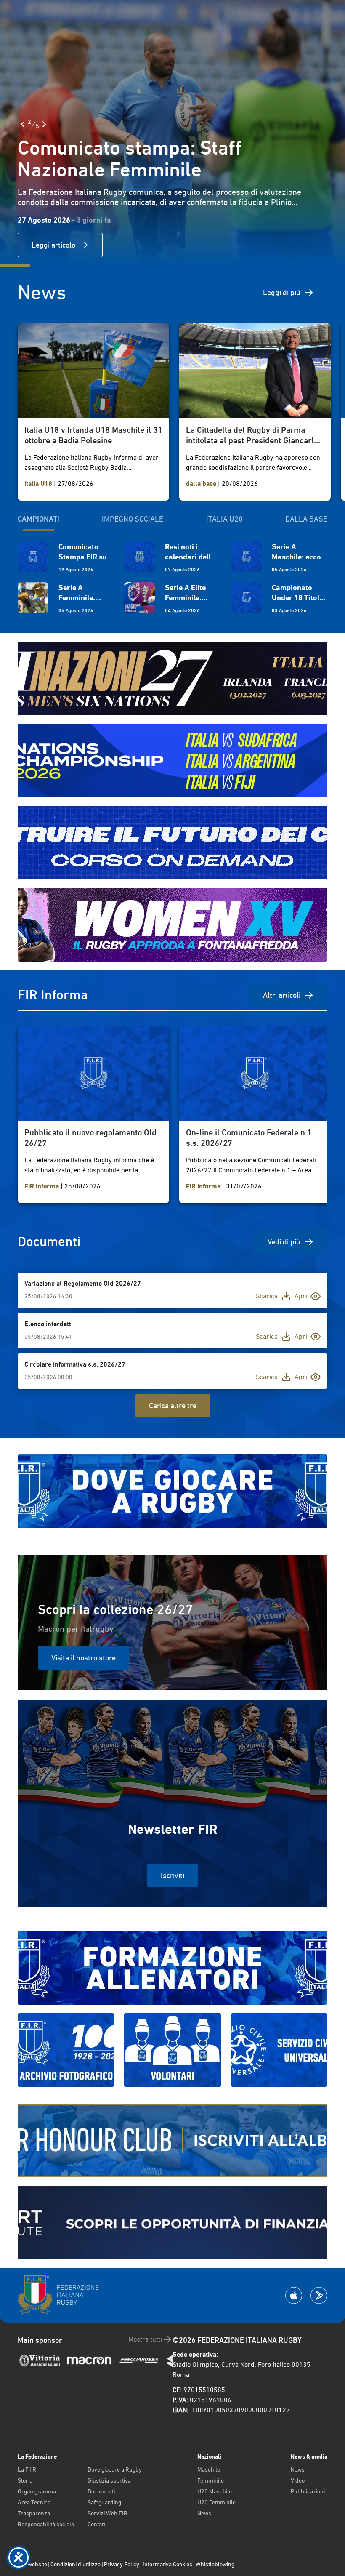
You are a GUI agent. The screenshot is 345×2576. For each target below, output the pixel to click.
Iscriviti (172, 1875)
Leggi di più (282, 292)
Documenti (101, 2491)
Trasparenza (34, 2513)
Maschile (209, 2469)
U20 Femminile (216, 2502)
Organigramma (37, 2491)
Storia (25, 2480)
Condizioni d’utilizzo (76, 2564)
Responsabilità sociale (46, 2524)
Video (298, 2480)
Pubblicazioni (308, 2491)
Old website (32, 2564)
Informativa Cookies (167, 2564)
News (204, 2513)
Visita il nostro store (84, 1658)
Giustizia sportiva (109, 2480)
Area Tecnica (34, 2502)
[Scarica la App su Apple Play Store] (294, 2295)
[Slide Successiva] (44, 124)
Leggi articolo (53, 245)
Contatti (97, 2524)
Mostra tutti (145, 2339)
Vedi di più (284, 1242)
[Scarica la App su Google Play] (319, 2295)
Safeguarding (104, 2502)
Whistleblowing (215, 2564)
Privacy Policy (122, 2564)
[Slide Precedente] (23, 124)
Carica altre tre (173, 1405)
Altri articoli (282, 995)
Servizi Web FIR (107, 2513)
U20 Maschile (215, 2491)
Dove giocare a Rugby (115, 2469)
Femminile (211, 2480)
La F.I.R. (28, 2469)
